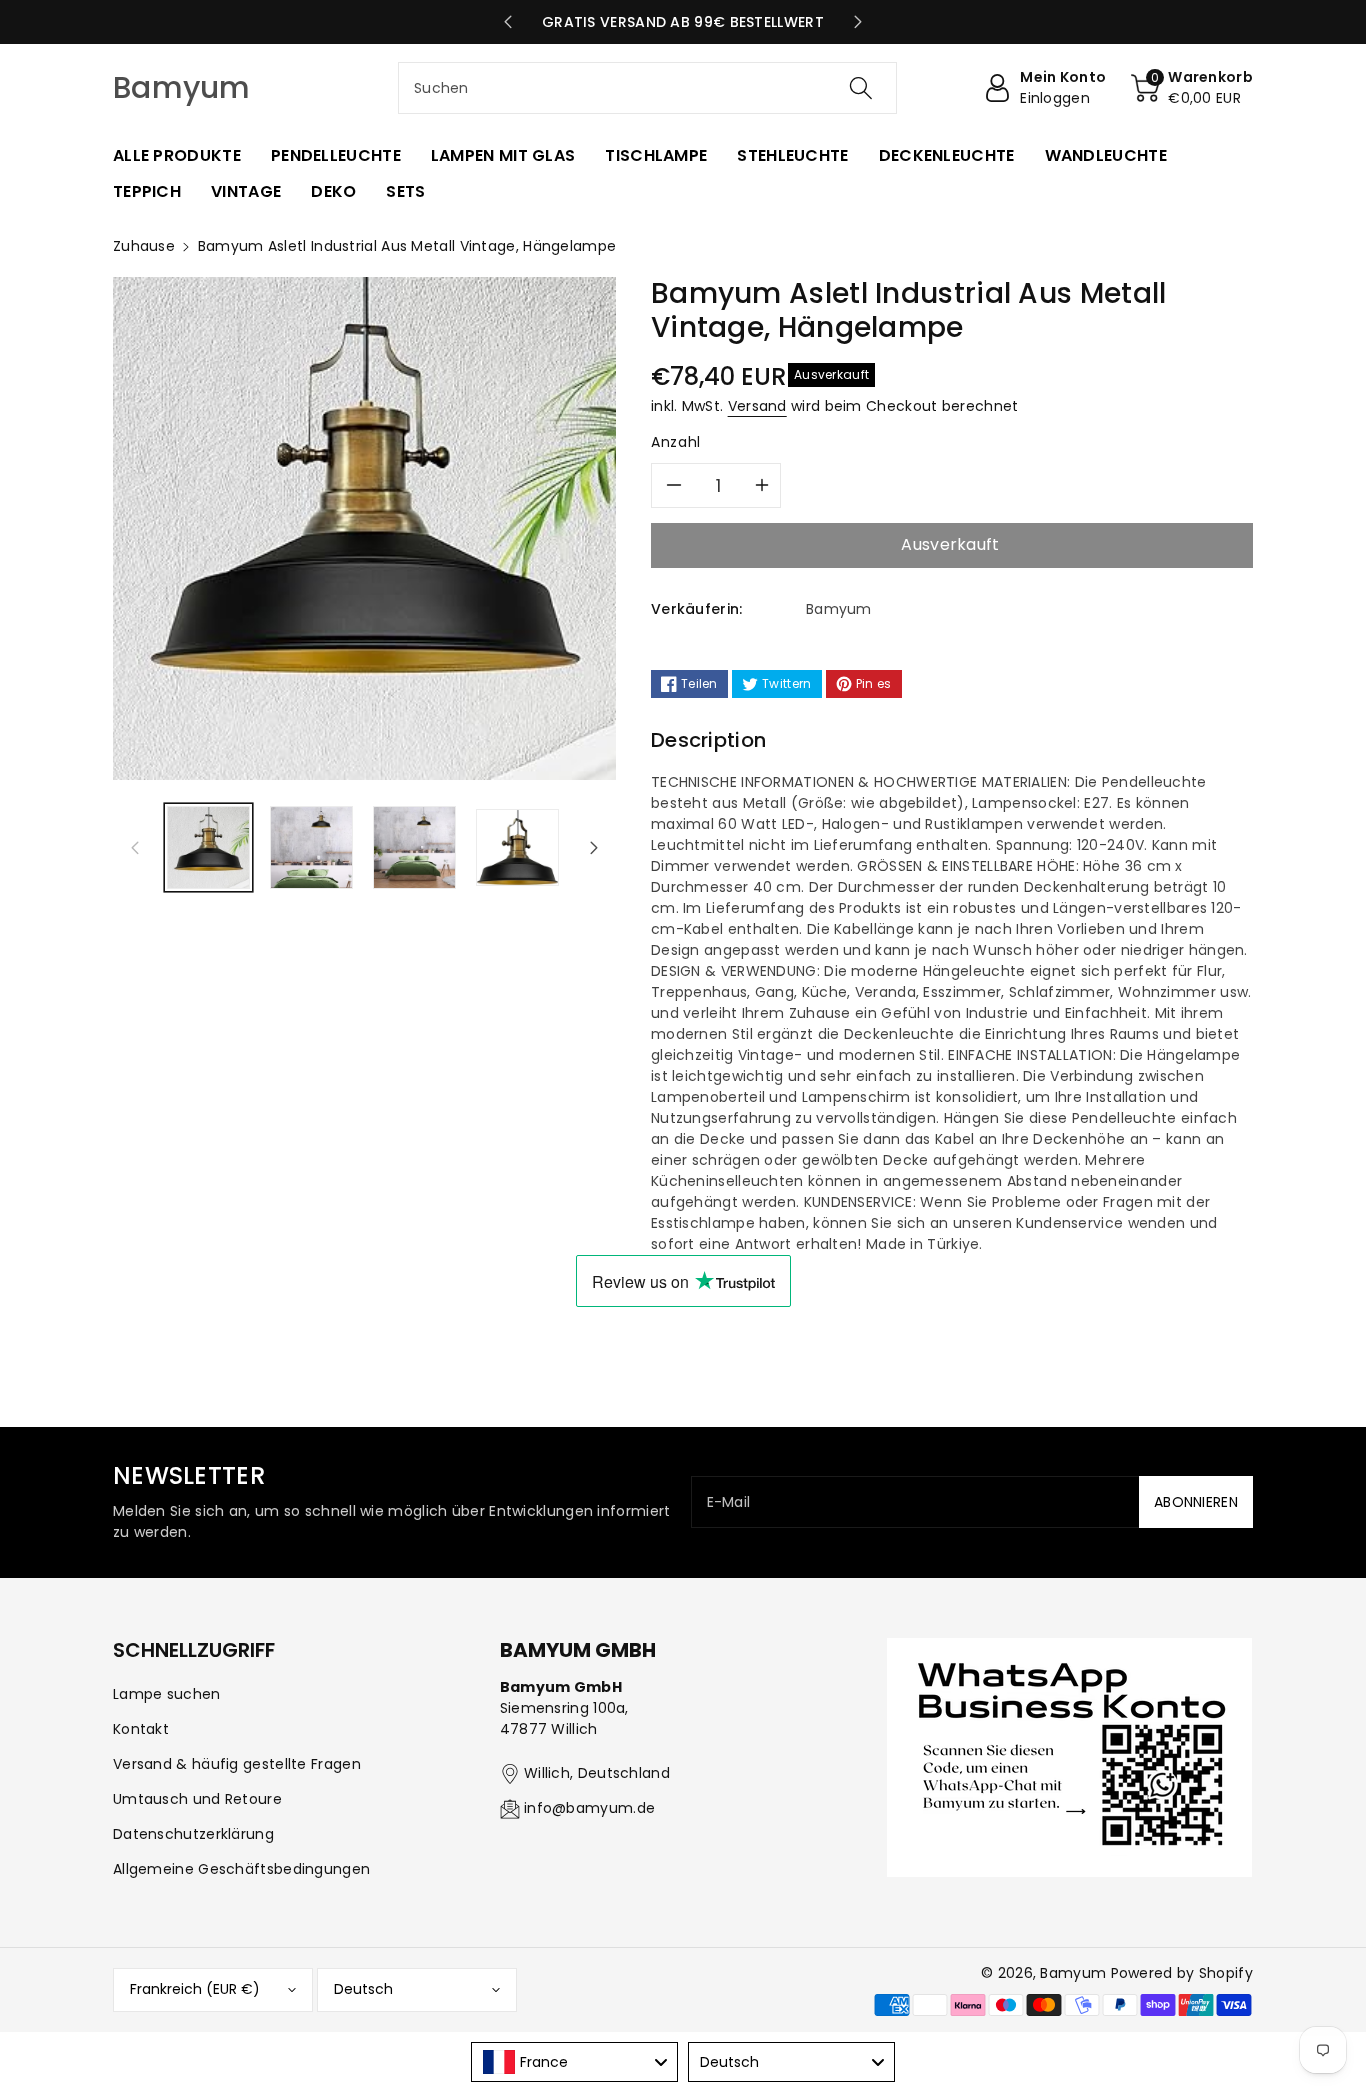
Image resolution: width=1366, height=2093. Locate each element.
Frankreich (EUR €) (195, 1989)
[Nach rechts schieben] (594, 847)
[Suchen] (860, 88)
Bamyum (1073, 1973)
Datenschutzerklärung (193, 1834)
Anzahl (676, 442)
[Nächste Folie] (858, 22)
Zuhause (144, 246)
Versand (757, 406)
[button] (1192, 88)
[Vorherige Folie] (507, 22)
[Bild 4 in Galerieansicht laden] (517, 847)
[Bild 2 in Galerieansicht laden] (311, 847)
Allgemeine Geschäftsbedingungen (241, 1869)
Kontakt (141, 1729)
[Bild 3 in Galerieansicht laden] (414, 847)
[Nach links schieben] (135, 847)
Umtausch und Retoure (197, 1799)
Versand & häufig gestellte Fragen (237, 1764)
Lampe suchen (167, 1694)
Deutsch (363, 1989)
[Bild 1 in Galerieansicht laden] (208, 847)
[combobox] (647, 88)
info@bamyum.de (589, 1808)
